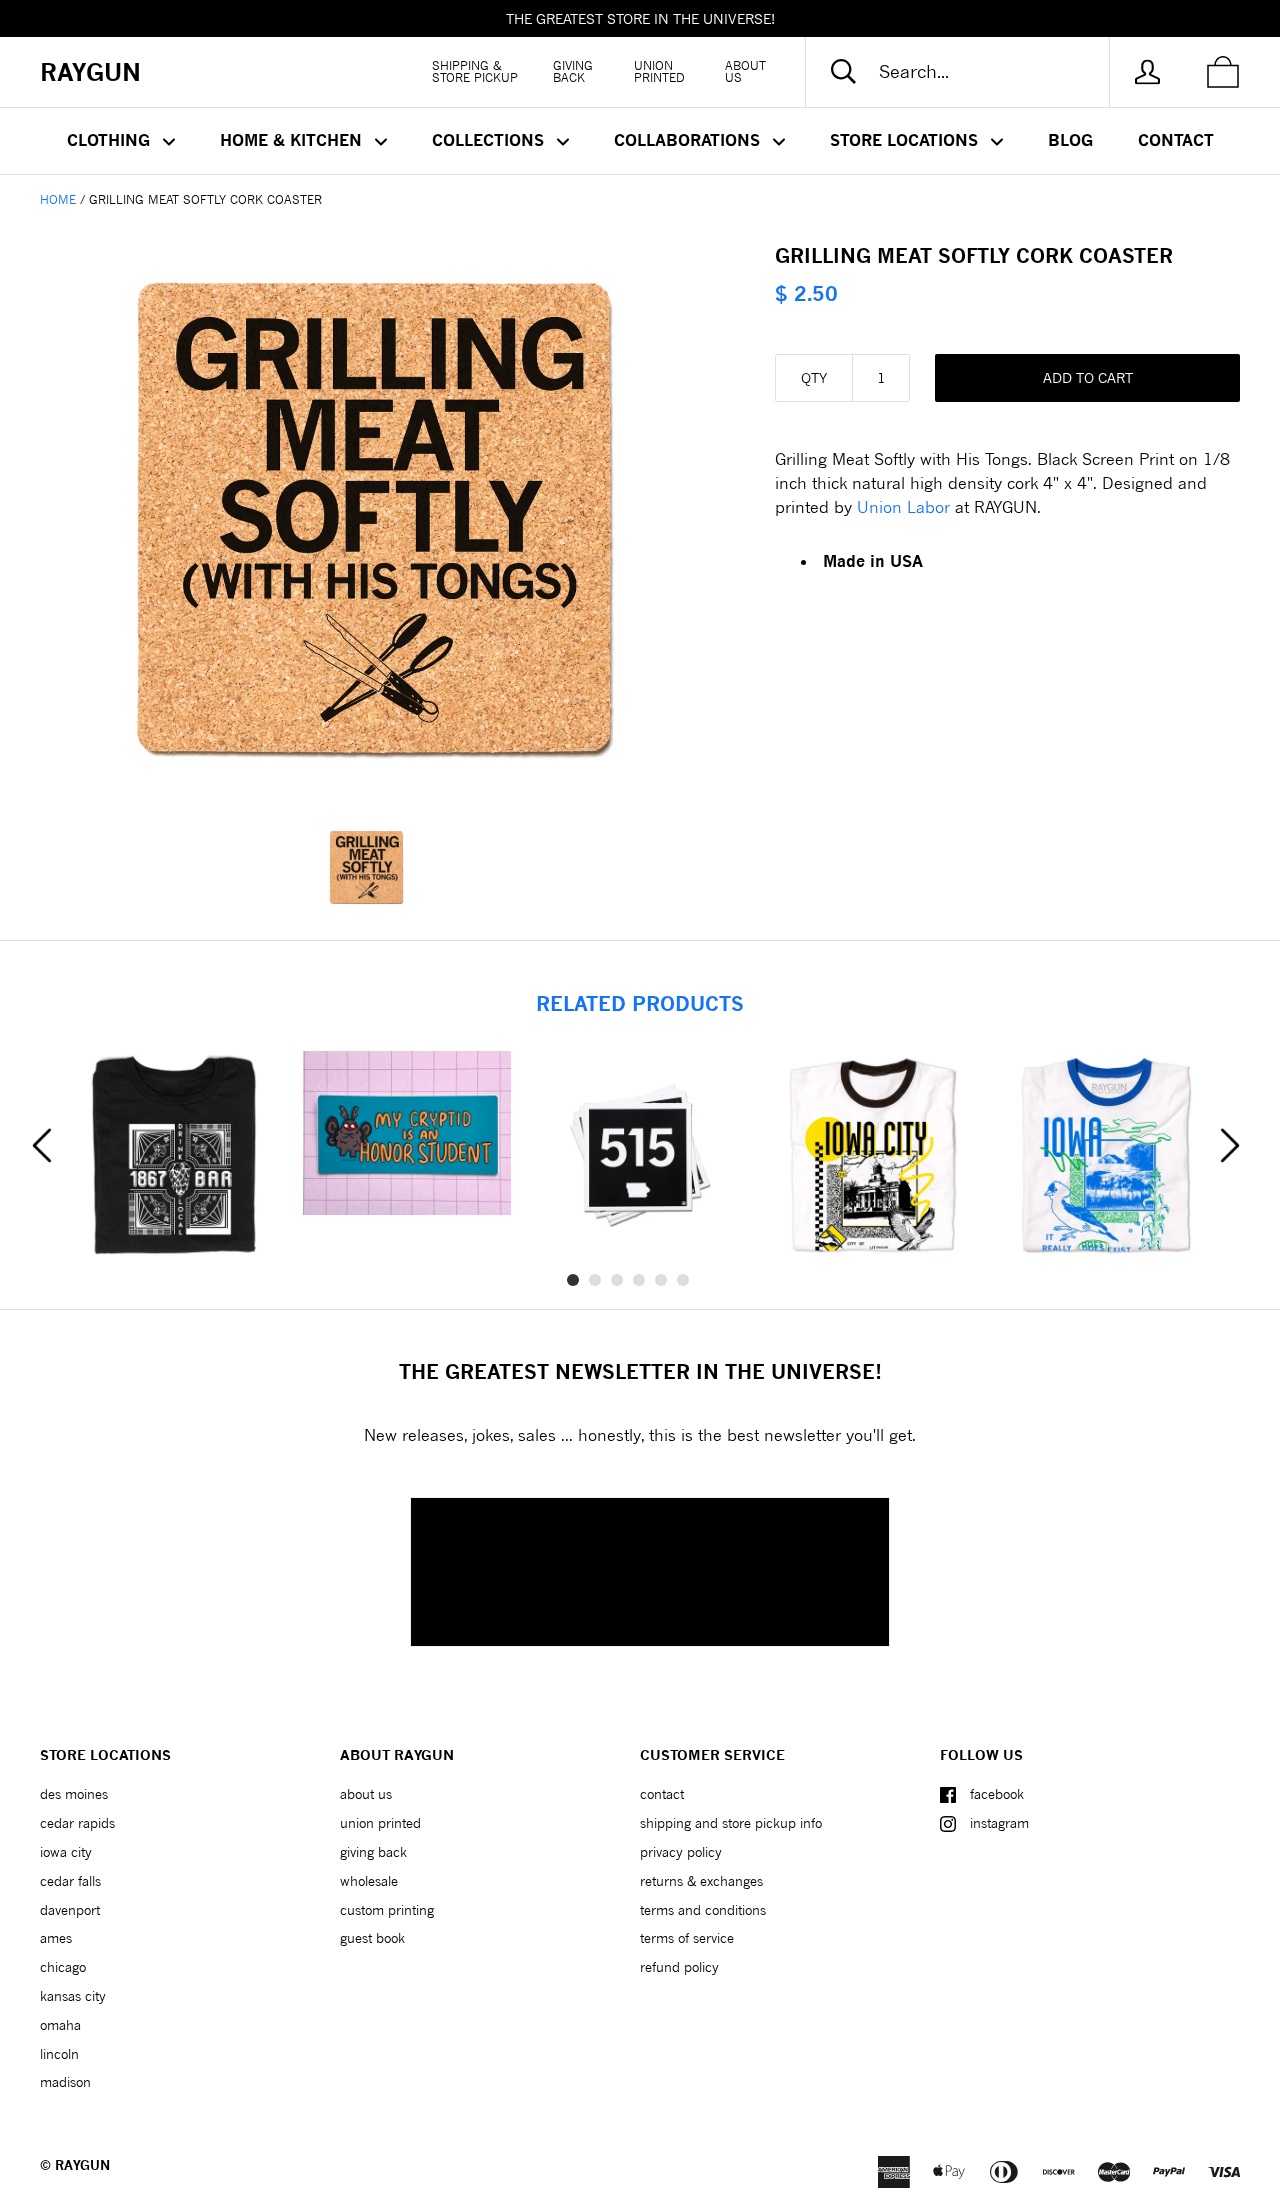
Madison (65, 2082)
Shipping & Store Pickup (475, 71)
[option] (375, 520)
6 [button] (683, 1280)
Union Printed (659, 71)
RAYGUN (82, 2165)
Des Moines (74, 1794)
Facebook (997, 1794)
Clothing (111, 140)
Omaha (60, 2025)
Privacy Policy (681, 1852)
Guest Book (372, 1938)
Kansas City (73, 1996)
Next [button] (1230, 1145)
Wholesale (369, 1881)
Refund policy (679, 1967)
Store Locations (906, 140)
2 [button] (595, 1280)
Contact (1176, 140)
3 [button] (617, 1280)
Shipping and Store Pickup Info (731, 1823)
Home (58, 199)
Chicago (63, 1967)
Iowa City (66, 1852)
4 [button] (639, 1280)
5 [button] (661, 1280)
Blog (1070, 140)
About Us (745, 71)
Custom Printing (387, 1910)
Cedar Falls (70, 1881)
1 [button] (573, 1280)
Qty (814, 377)
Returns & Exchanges (701, 1881)
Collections (490, 140)
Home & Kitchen (293, 140)
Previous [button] (42, 1145)
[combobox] (974, 72)
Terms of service (687, 1938)
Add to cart (1088, 377)
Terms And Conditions (703, 1910)
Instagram (999, 1823)
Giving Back (573, 71)
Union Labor (903, 506)
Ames (56, 1938)
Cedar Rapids (77, 1823)
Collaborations (689, 140)
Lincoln (59, 2054)
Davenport (70, 1910)
